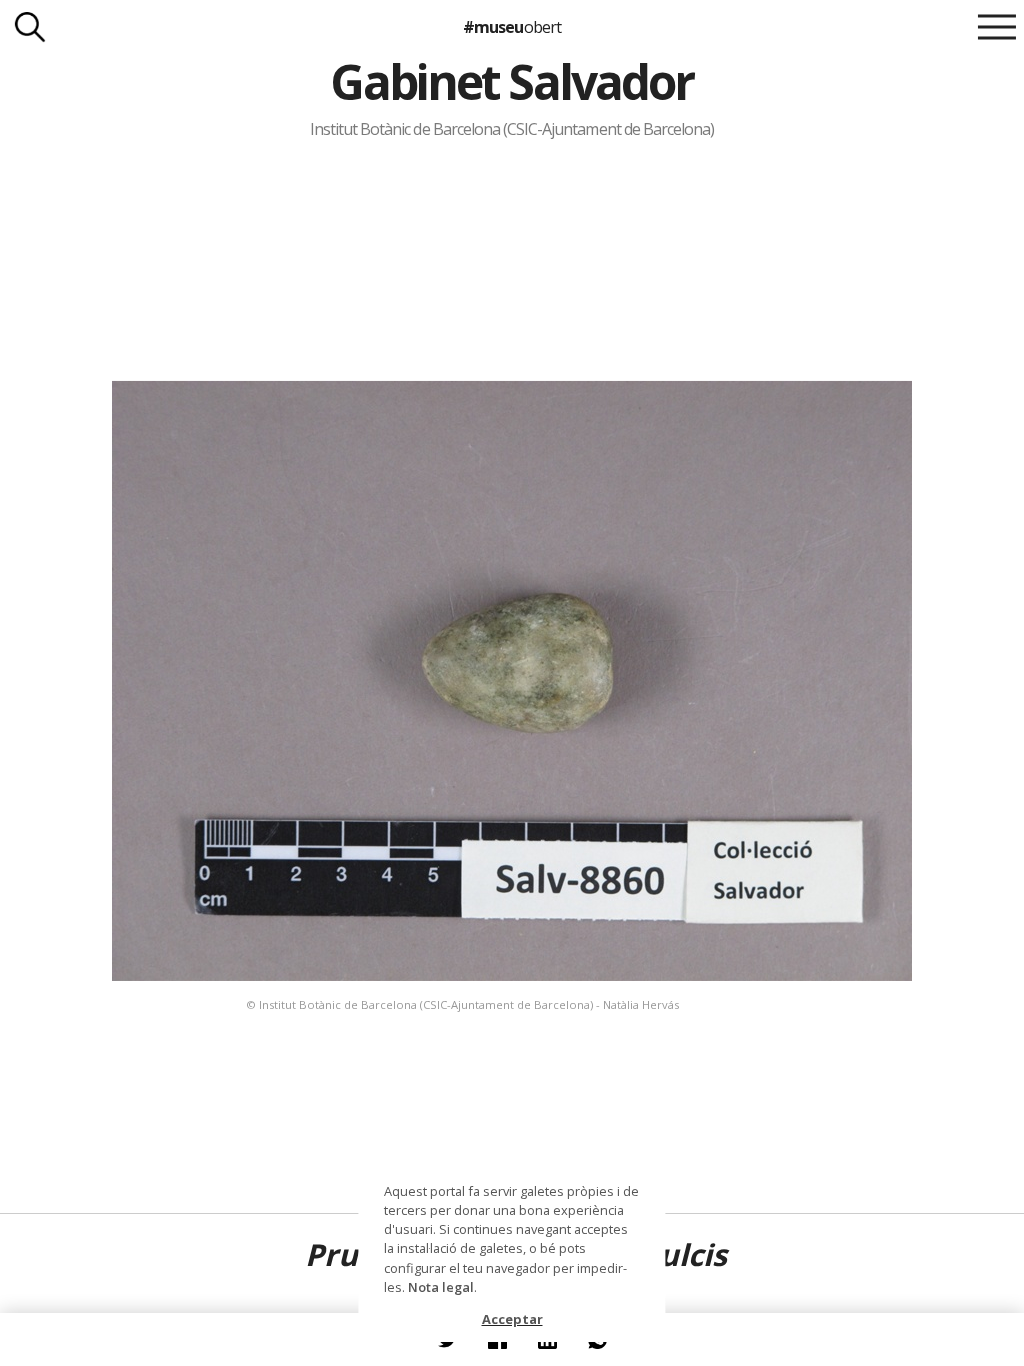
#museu (511, 27)
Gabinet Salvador (511, 81)
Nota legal (441, 1287)
